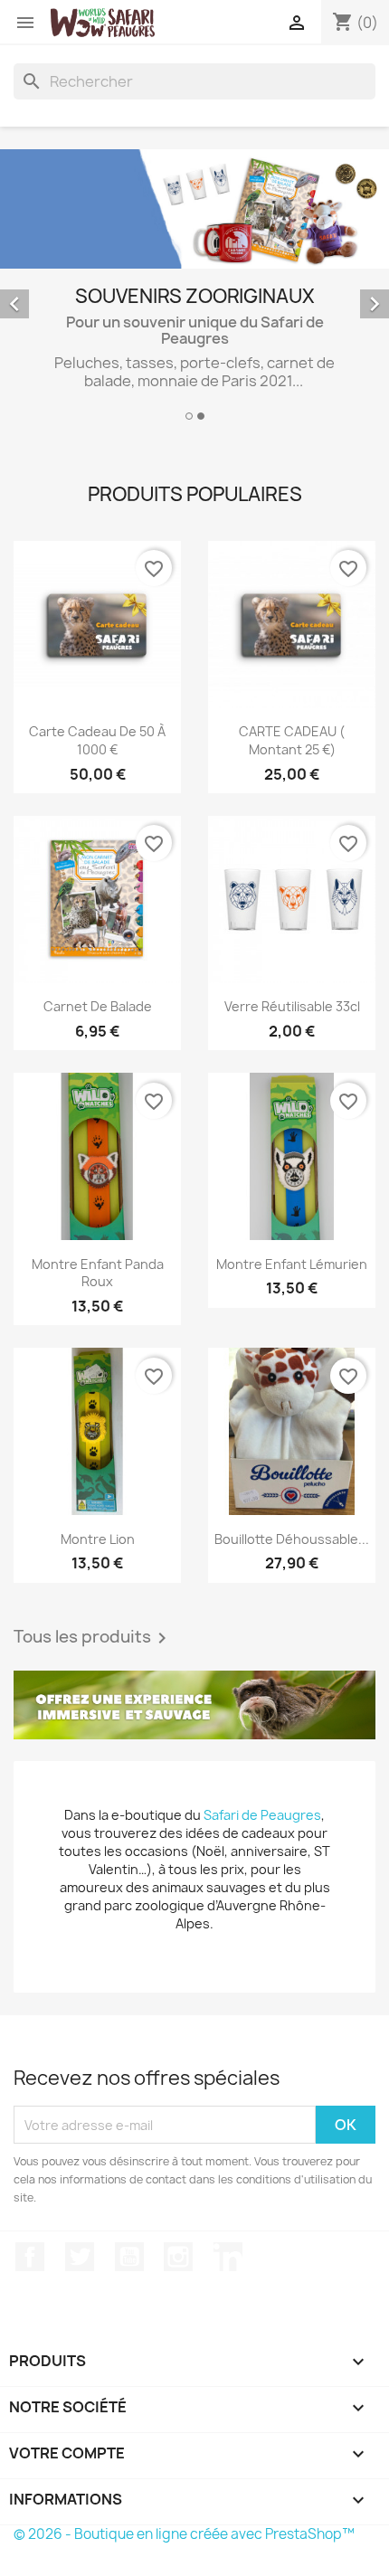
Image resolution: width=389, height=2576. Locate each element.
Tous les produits (93, 1638)
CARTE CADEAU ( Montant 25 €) (292, 740)
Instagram (178, 2257)
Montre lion (98, 1539)
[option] (194, 288)
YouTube (129, 2257)
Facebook (30, 2257)
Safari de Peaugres (262, 1815)
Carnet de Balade (98, 1006)
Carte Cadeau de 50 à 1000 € (97, 740)
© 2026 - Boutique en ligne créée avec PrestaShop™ (184, 2534)
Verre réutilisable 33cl (292, 1006)
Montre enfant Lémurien (292, 1264)
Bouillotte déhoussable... (292, 1539)
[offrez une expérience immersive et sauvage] (194, 1705)
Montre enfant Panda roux (98, 1273)
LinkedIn (228, 2257)
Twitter (80, 2257)
